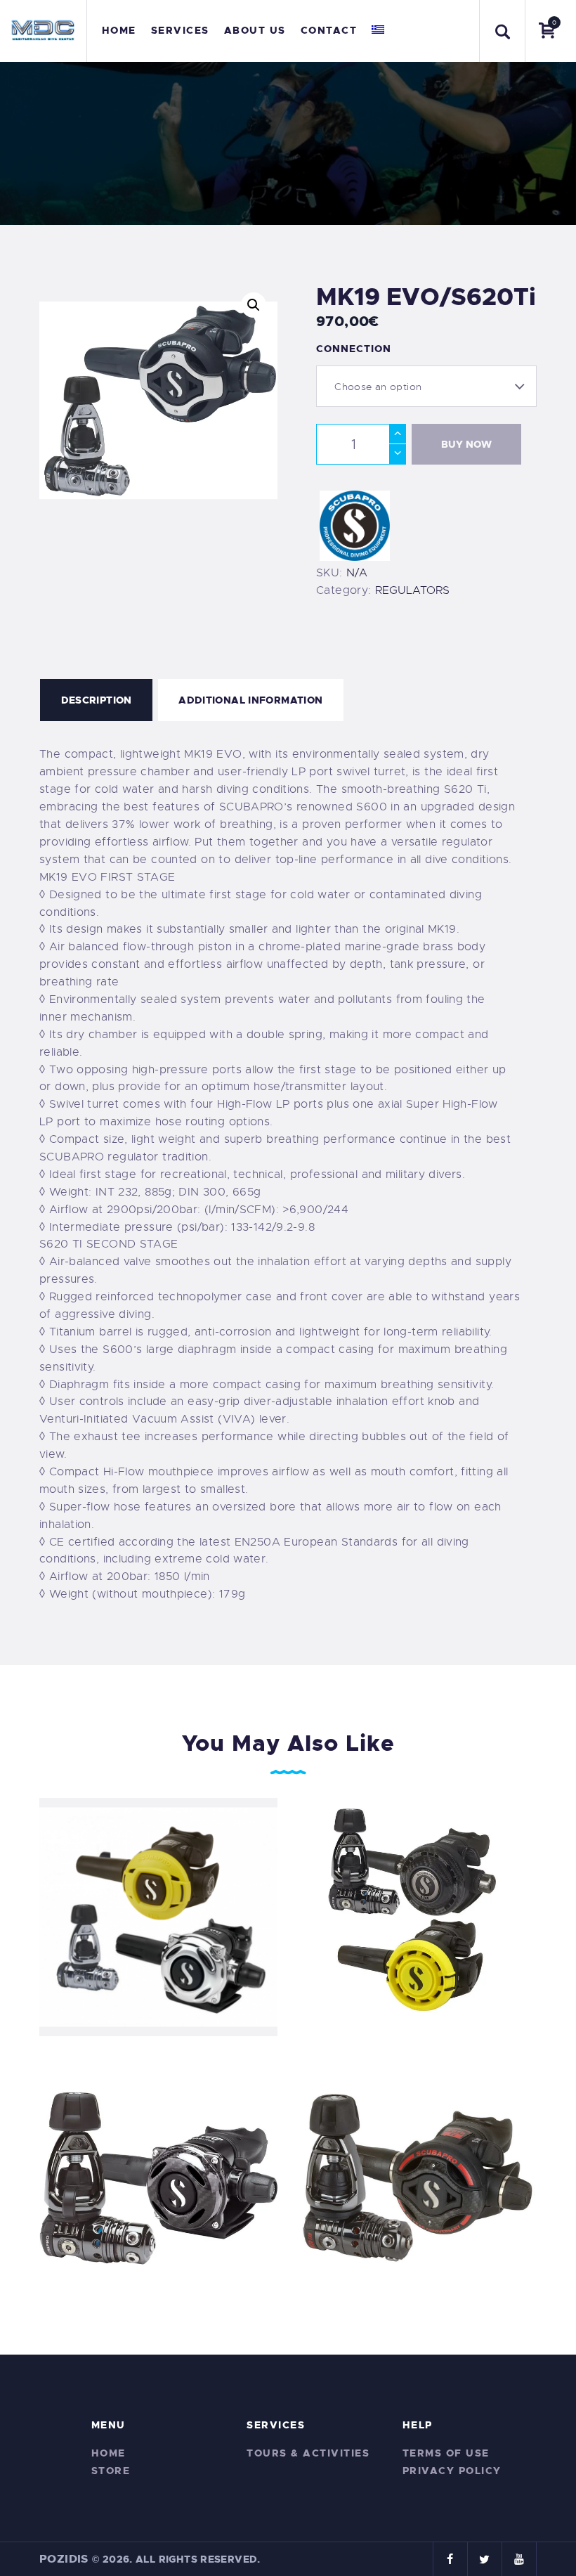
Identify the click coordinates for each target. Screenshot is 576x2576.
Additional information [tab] (250, 700)
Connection (354, 349)
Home (109, 2453)
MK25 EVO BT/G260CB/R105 (418, 1916)
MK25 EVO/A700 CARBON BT (159, 2177)
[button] (254, 305)
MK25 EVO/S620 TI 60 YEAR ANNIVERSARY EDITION (418, 2177)
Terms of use (446, 2453)
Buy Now (466, 444)
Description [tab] (97, 700)
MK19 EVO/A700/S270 (158, 1916)
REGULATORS (412, 590)
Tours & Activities (308, 2453)
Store (111, 2471)
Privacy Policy (452, 2471)
